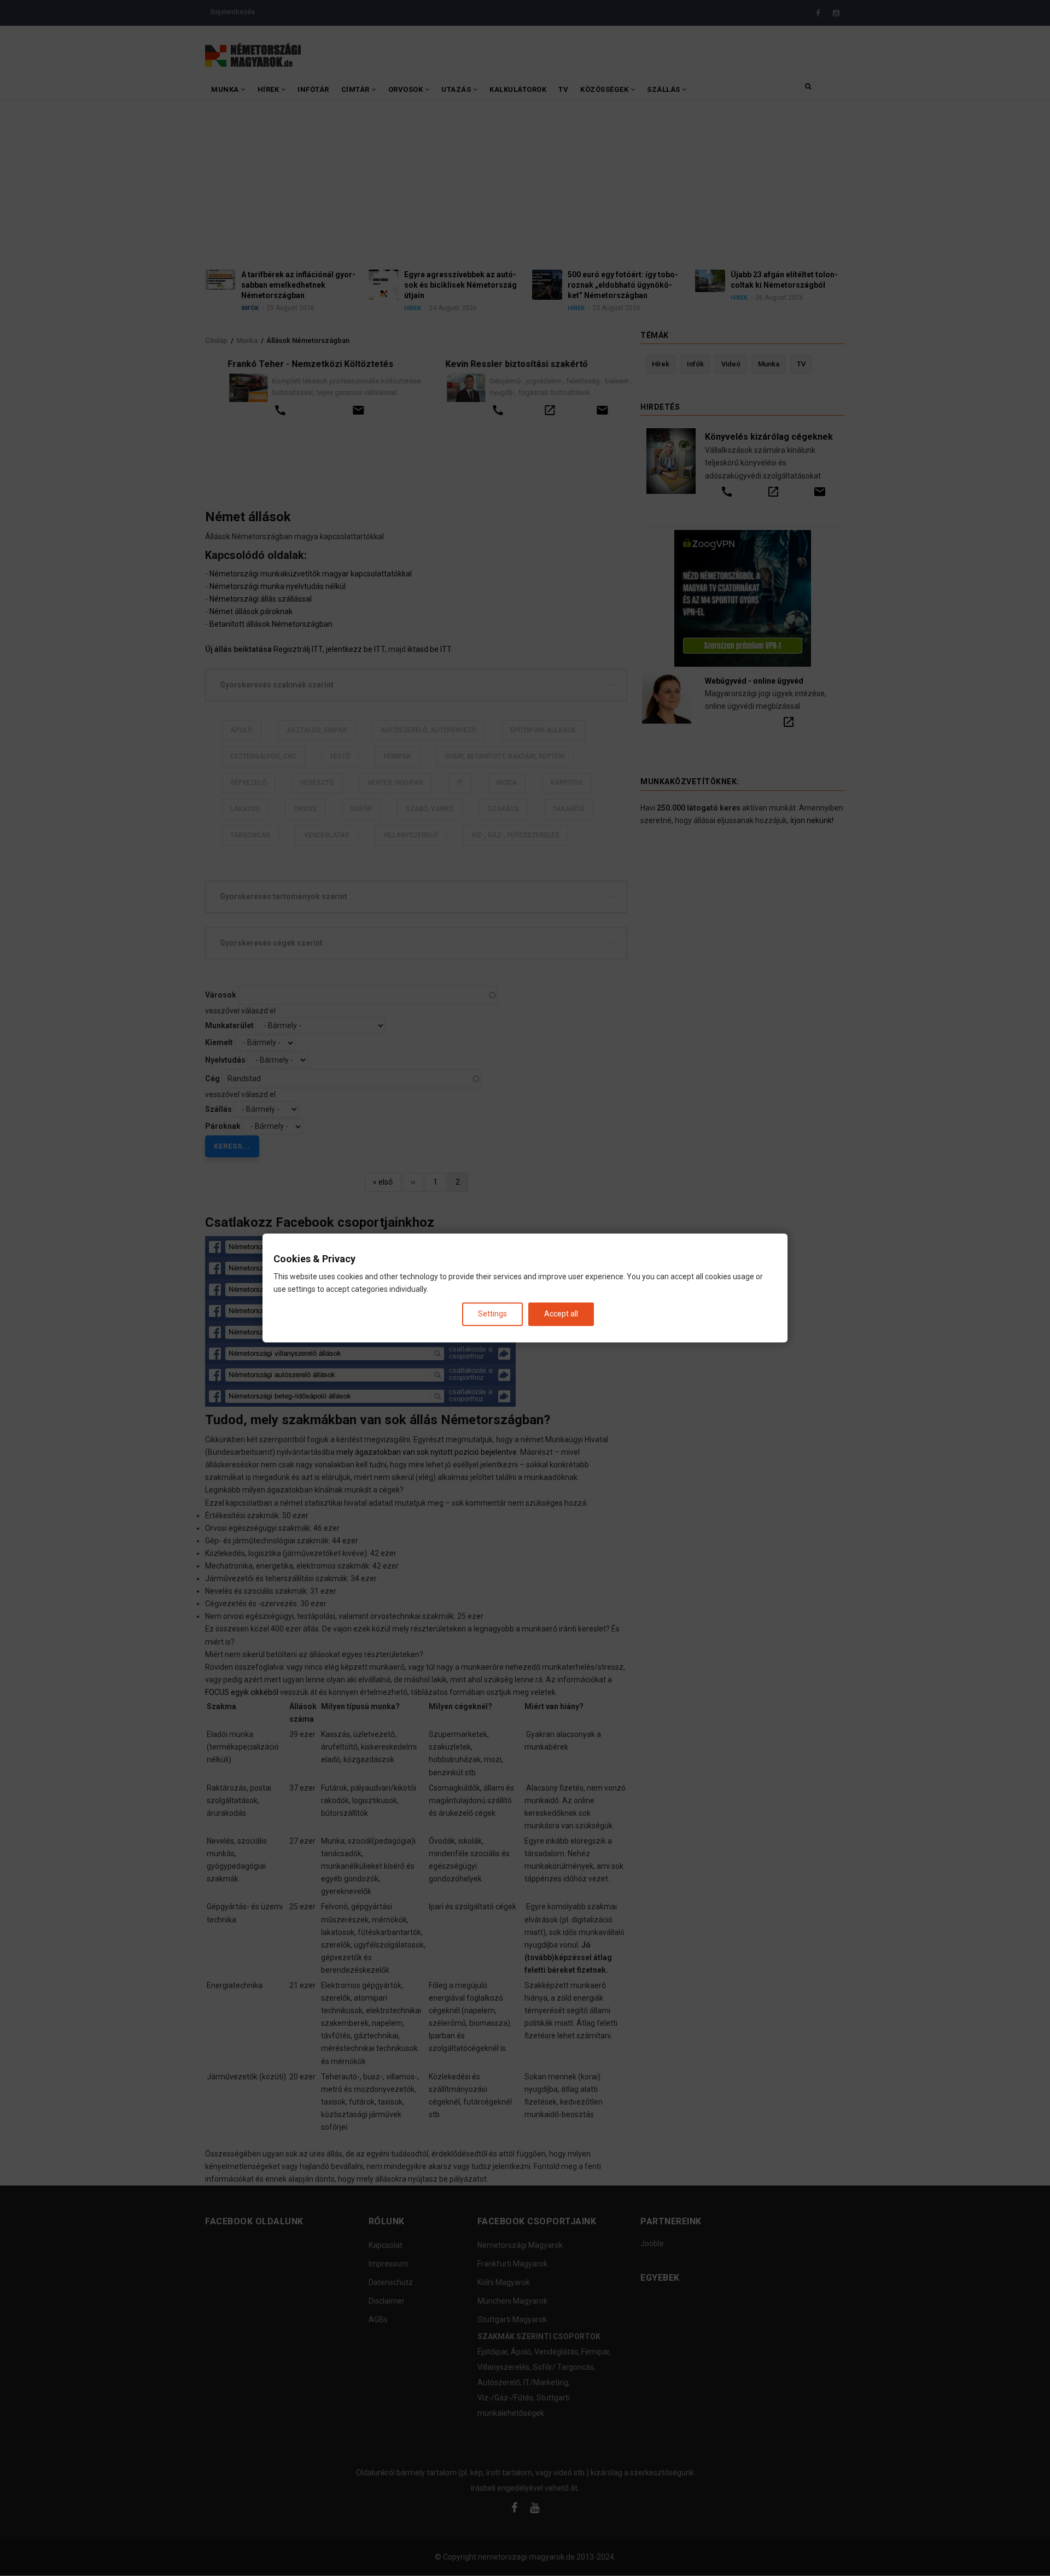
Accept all (561, 1314)
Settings (492, 1314)
